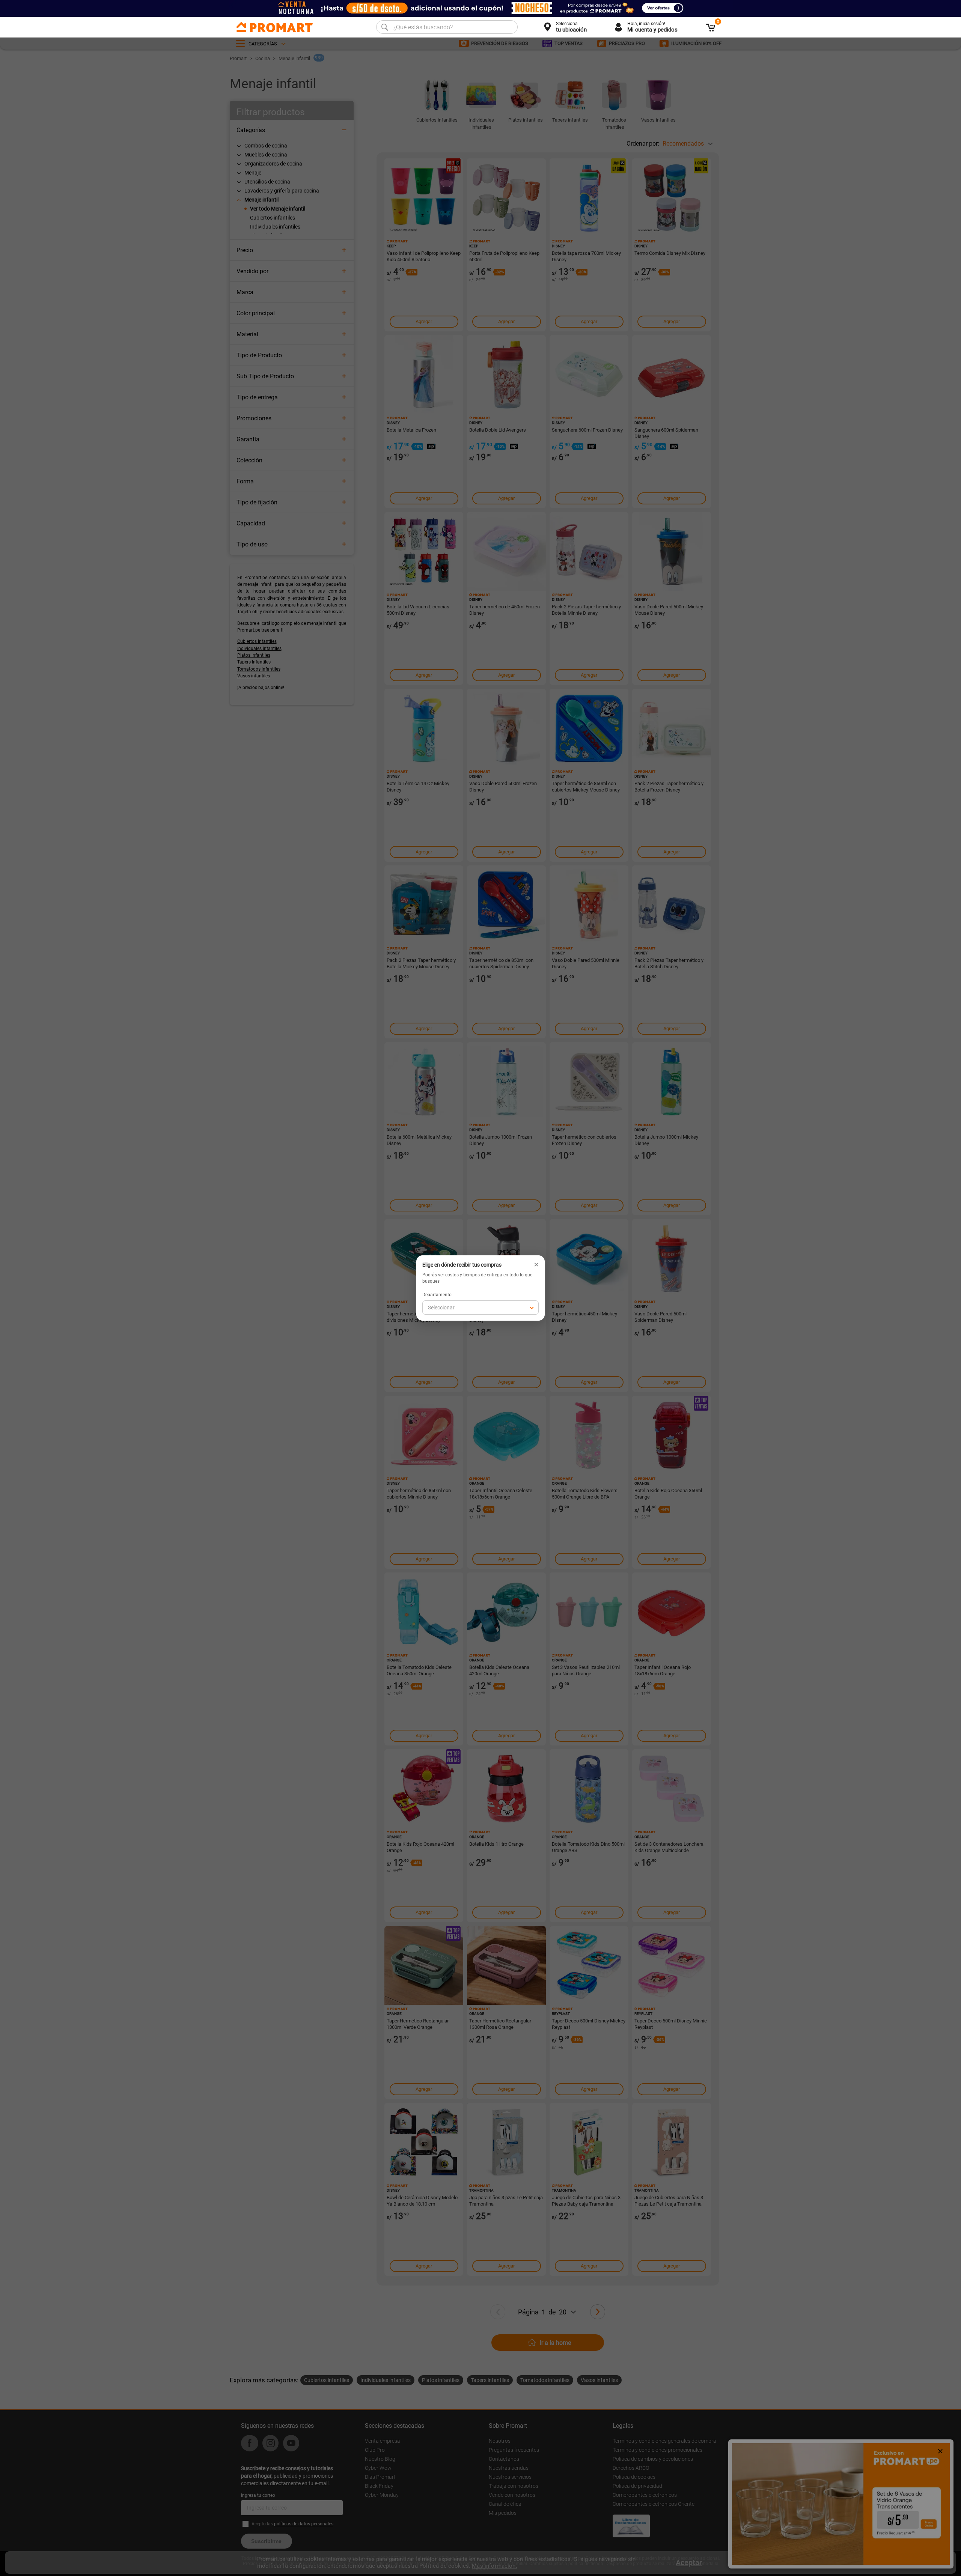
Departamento (437, 1295)
